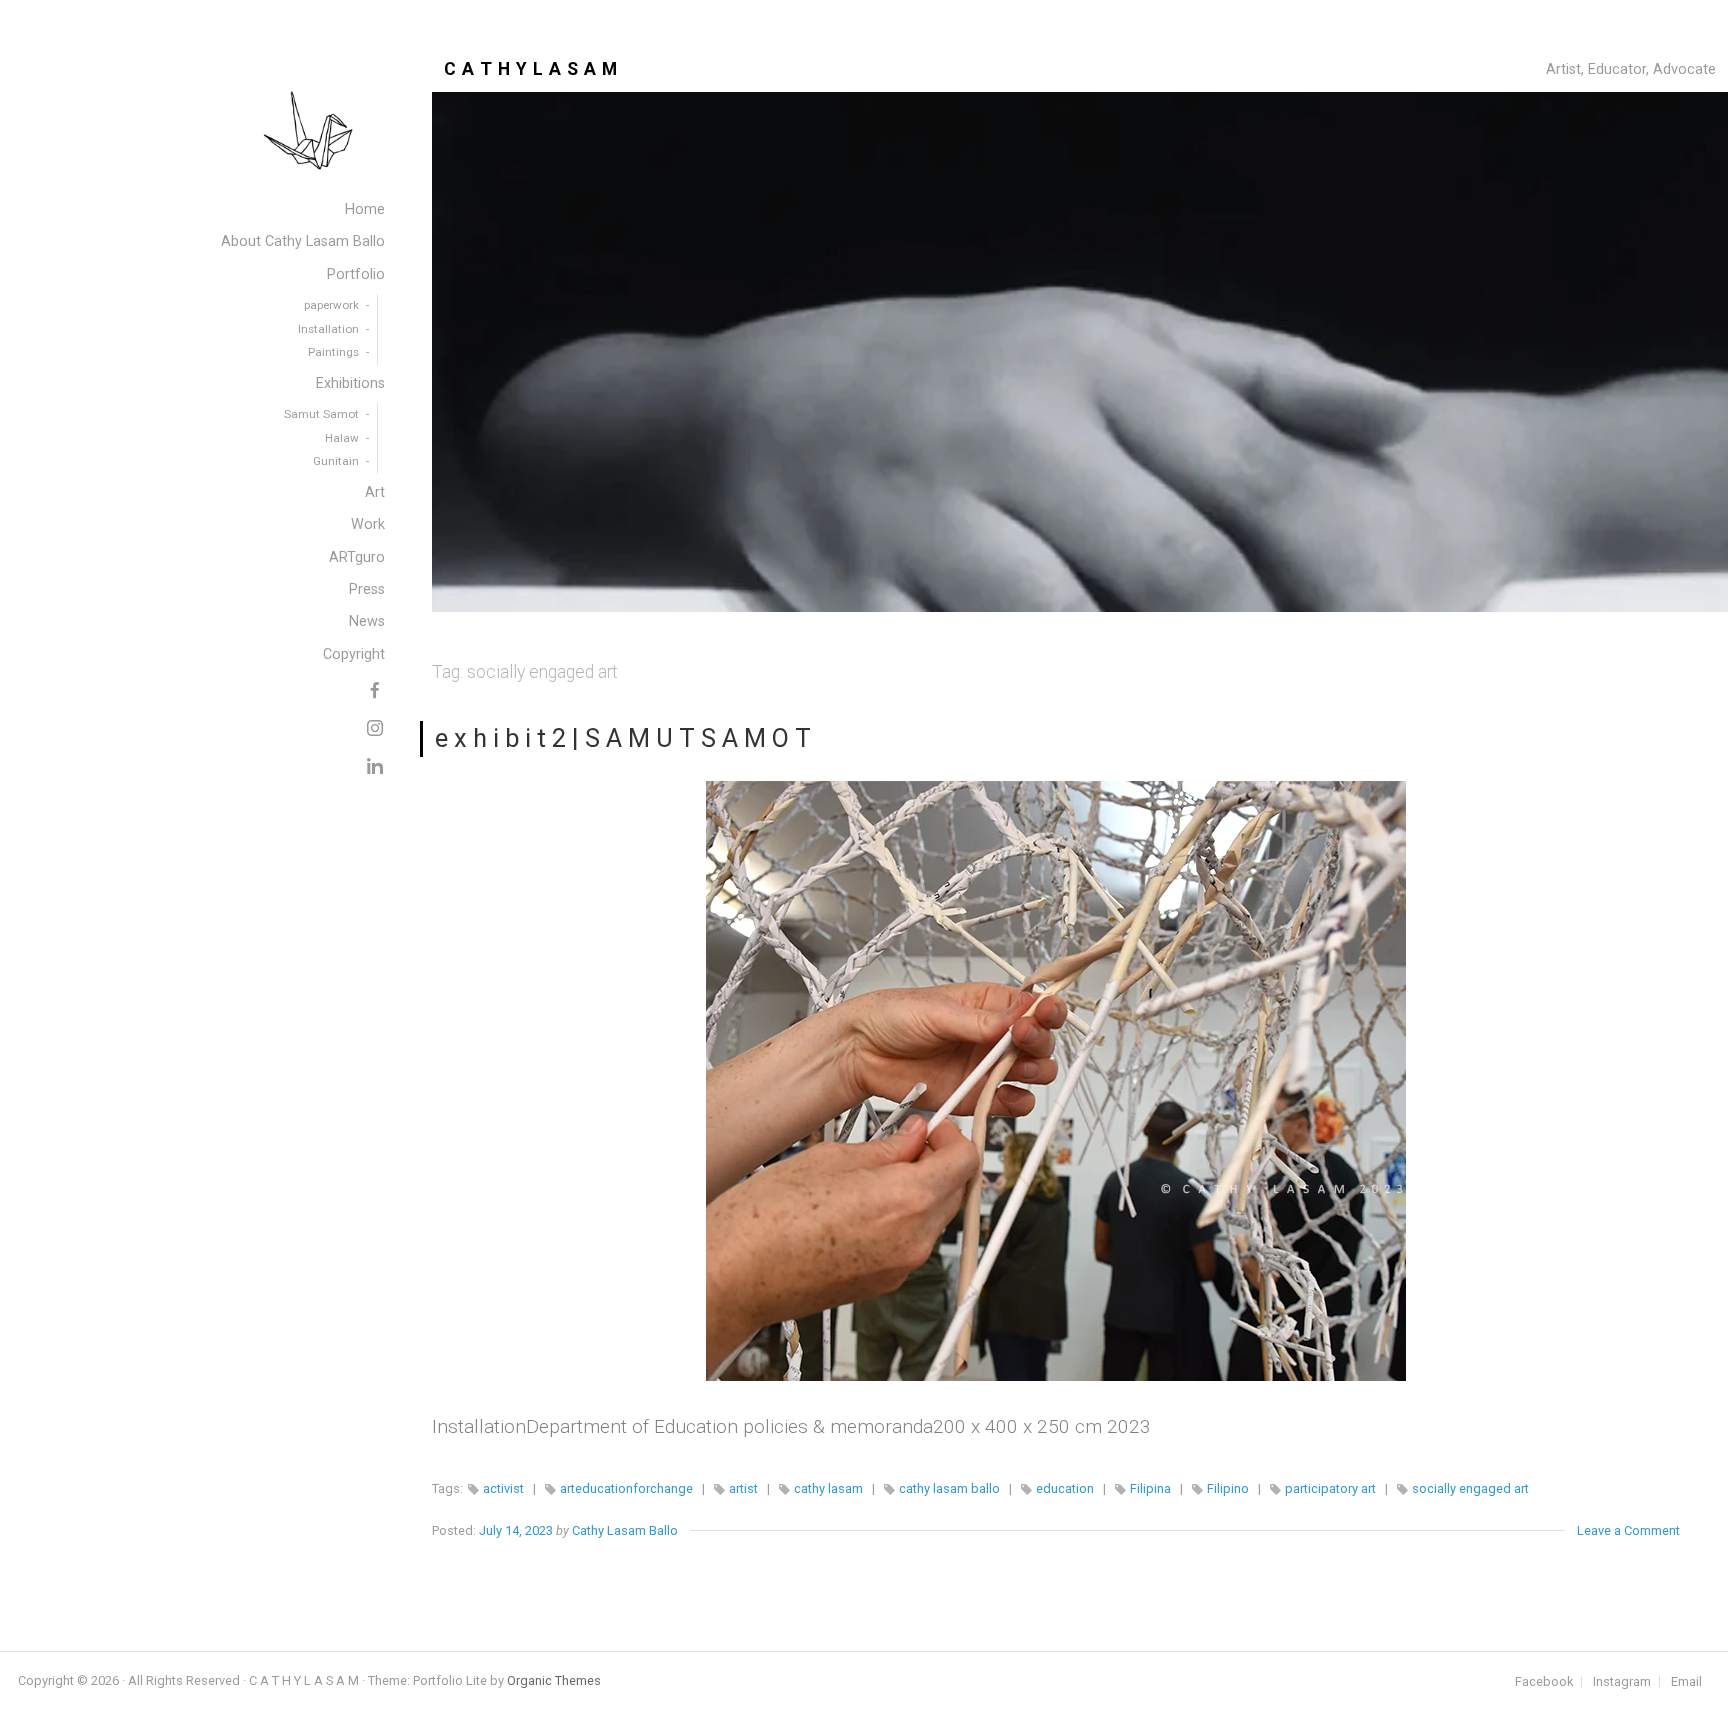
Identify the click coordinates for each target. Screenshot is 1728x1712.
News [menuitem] (367, 621)
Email (1686, 1682)
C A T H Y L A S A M (531, 69)
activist (503, 1488)
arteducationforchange (626, 1488)
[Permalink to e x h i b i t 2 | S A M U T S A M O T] (1056, 1081)
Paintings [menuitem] (333, 352)
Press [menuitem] (367, 589)
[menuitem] (375, 686)
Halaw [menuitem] (342, 438)
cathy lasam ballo (949, 1488)
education (1065, 1488)
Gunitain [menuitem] (336, 461)
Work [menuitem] (368, 524)
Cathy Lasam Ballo (625, 1530)
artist (743, 1488)
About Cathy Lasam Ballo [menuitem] (303, 241)
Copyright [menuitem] (354, 654)
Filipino (1228, 1488)
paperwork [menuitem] (331, 305)
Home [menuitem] (365, 209)
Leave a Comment (1628, 1530)
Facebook (1544, 1682)
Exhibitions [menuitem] (350, 383)
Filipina (1150, 1488)
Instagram (1622, 1682)
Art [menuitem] (375, 492)
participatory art (1330, 1488)
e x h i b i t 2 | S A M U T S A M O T (623, 738)
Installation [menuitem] (328, 329)
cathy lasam (828, 1488)
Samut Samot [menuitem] (321, 414)
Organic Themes (554, 1680)
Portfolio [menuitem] (356, 274)
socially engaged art (1470, 1488)
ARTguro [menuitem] (357, 557)
